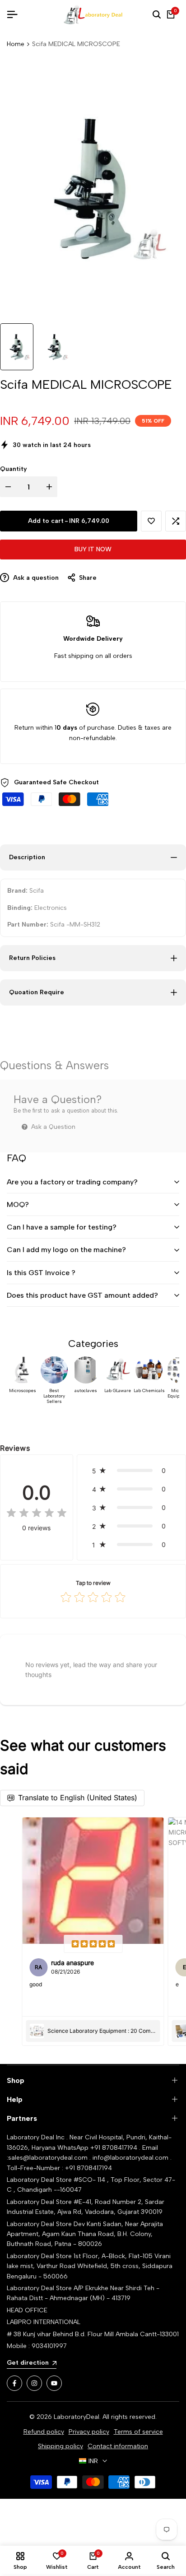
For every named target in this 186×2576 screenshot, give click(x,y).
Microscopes (23, 1391)
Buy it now (93, 549)
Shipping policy (60, 2446)
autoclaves (86, 1391)
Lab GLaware (118, 1391)
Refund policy (44, 2432)
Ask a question (35, 578)
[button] (151, 521)
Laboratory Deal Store (40, 2224)
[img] (37, 1514)
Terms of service (138, 2432)
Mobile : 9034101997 (37, 2346)
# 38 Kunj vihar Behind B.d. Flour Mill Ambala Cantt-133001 (93, 2334)
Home (16, 44)
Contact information (118, 2446)
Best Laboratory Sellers (54, 1396)
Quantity (14, 469)
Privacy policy (89, 2432)
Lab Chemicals (149, 1391)
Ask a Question (52, 1127)
